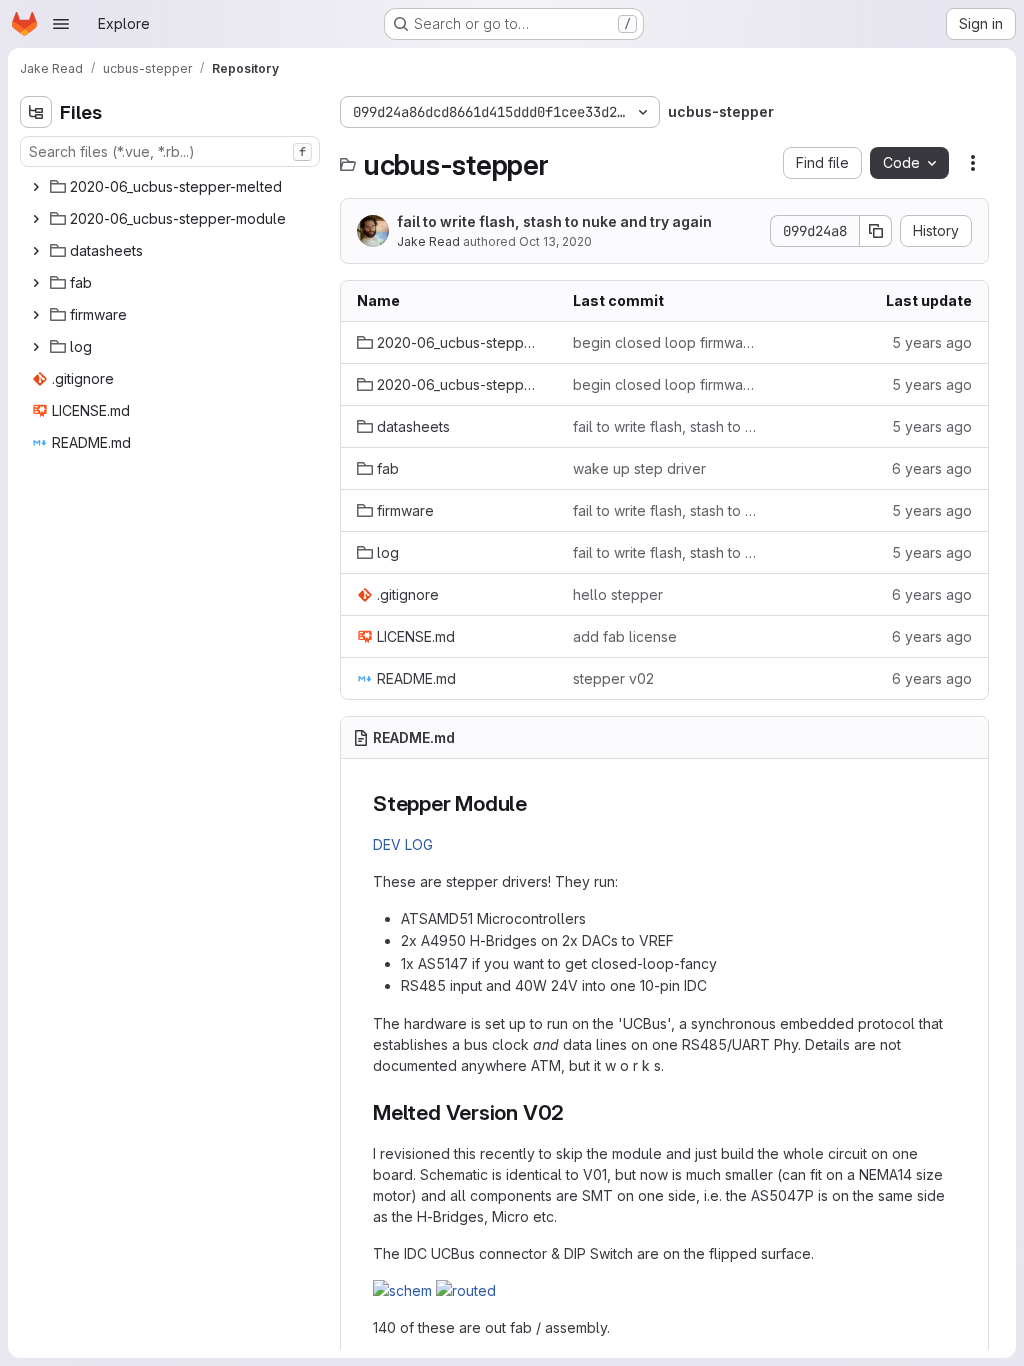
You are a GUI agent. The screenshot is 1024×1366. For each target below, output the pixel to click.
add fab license (625, 636)
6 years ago (932, 468)
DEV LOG (403, 844)
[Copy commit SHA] (876, 231)
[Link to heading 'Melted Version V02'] (575, 1112)
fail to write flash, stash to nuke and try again (554, 221)
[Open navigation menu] (61, 24)
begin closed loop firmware (665, 342)
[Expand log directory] (36, 347)
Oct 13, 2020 (555, 241)
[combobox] (170, 151)
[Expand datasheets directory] (36, 251)
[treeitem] (172, 187)
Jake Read (428, 241)
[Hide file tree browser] (36, 112)
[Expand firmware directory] (36, 315)
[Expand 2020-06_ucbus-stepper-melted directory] (36, 187)
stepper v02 (613, 678)
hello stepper (618, 594)
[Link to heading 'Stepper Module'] (538, 803)
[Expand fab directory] (36, 283)
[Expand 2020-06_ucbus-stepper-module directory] (36, 219)
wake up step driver (639, 468)
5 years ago (932, 342)
